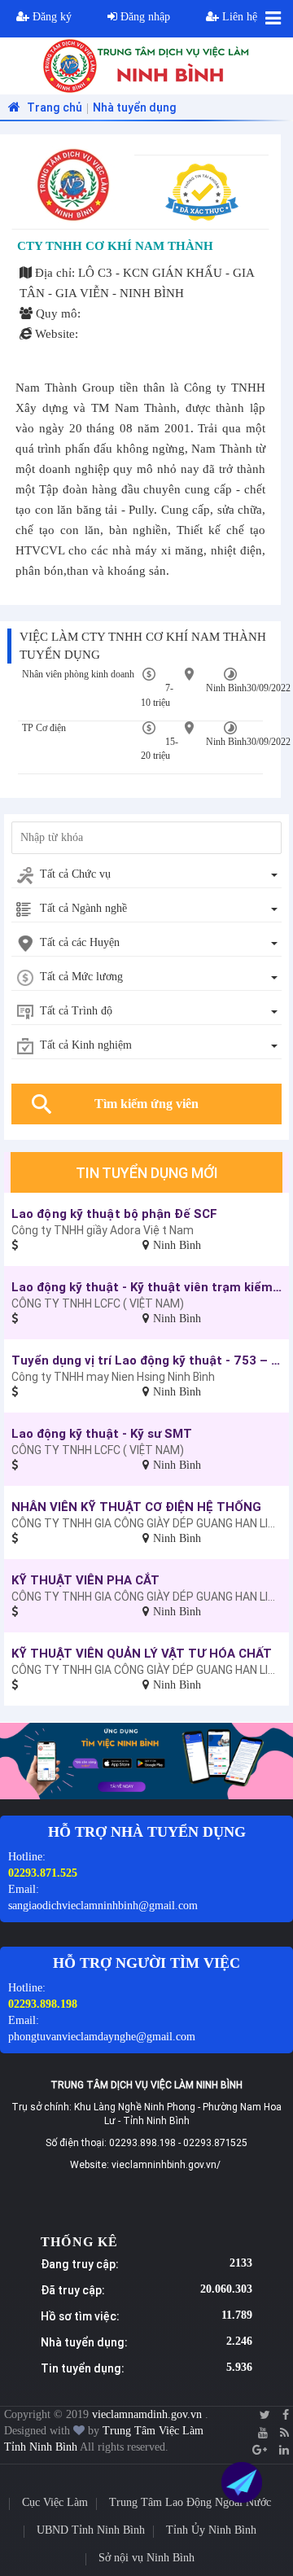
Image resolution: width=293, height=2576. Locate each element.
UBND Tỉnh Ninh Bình (91, 2530)
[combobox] (146, 875)
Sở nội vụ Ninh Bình (146, 2558)
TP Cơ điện (44, 728)
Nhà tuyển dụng (135, 107)
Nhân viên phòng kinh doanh (78, 674)
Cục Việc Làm (55, 2502)
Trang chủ (53, 107)
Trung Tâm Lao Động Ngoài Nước (190, 2502)
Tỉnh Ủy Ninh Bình (211, 2530)
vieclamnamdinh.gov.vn (149, 2414)
